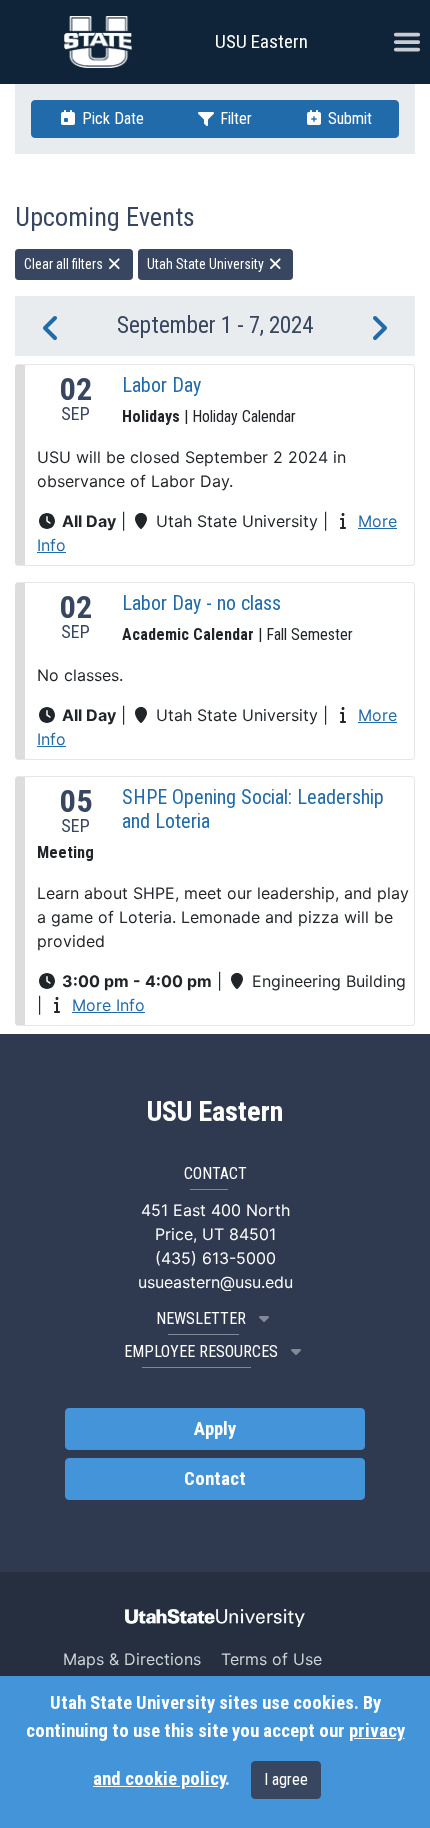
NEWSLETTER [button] (201, 1318)
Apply (215, 1429)
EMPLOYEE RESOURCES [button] (201, 1351)
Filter (234, 118)
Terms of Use (271, 1659)
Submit (348, 118)
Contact (215, 1479)
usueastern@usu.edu (215, 1282)
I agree (286, 1779)
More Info (108, 1005)
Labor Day (161, 385)
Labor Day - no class (201, 603)
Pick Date (111, 118)
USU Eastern (261, 41)
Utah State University (207, 264)
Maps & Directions (132, 1659)
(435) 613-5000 (215, 1258)
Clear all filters (65, 264)
